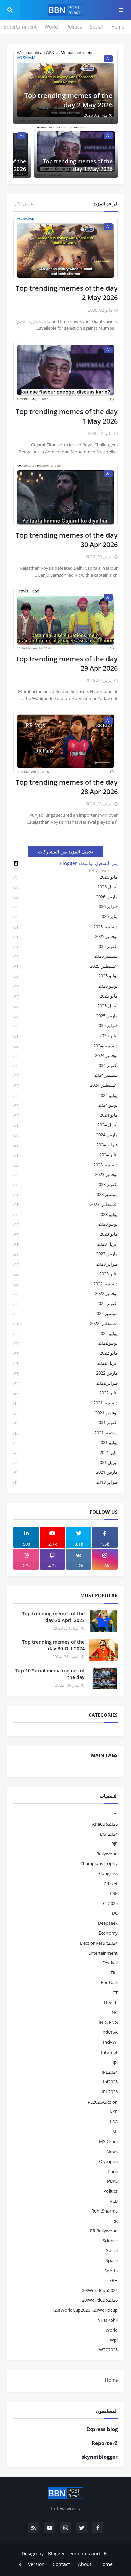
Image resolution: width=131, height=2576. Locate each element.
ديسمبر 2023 (65, 1165)
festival (110, 1963)
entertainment (103, 1953)
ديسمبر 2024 (65, 1046)
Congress (108, 1873)
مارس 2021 (65, 1472)
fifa (114, 1973)
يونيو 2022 (65, 1343)
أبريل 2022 (65, 1363)
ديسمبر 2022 (65, 1284)
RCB (114, 2201)
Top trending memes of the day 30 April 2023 (53, 1617)
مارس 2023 (65, 1254)
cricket (111, 1884)
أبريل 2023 (65, 1244)
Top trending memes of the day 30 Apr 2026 (67, 540)
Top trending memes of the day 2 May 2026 (68, 100)
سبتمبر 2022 (65, 1313)
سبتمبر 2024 (65, 1075)
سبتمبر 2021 (65, 1433)
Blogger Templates (69, 2553)
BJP (114, 1844)
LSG (114, 2122)
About (85, 2564)
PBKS (112, 2181)
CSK (114, 1893)
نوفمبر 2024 (65, 1055)
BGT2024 (109, 1834)
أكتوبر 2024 (65, 1065)
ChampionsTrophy (99, 1863)
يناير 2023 (65, 1274)
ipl (115, 2062)
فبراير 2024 (65, 1145)
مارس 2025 (65, 1016)
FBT (105, 2553)
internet (109, 2052)
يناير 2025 (65, 1035)
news (112, 2151)
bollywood (107, 1854)
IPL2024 (110, 2072)
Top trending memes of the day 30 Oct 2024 (53, 1645)
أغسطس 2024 (65, 1085)
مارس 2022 (65, 1373)
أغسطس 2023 (65, 1204)
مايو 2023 (65, 1234)
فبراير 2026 (65, 906)
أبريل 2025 (65, 1006)
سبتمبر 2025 (65, 956)
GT (115, 1993)
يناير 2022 (65, 1393)
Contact (61, 2564)
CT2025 (110, 1903)
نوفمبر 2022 (65, 1293)
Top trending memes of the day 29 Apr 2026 (67, 663)
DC (115, 1913)
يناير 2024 (65, 1155)
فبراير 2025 (65, 1025)
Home (118, 27)
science (110, 2241)
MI (115, 2131)
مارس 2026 (65, 897)
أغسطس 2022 (65, 1323)
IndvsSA (110, 2032)
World (51, 27)
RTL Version (32, 2564)
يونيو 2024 (65, 1105)
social (112, 2250)
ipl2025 (110, 2082)
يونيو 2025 (65, 986)
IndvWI (110, 2042)
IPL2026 (110, 2092)
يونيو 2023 (65, 1224)
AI (116, 1814)
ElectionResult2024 (99, 1943)
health (111, 2003)
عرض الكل (23, 204)
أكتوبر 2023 (65, 1184)
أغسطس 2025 (65, 966)
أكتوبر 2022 (65, 1303)
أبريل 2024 (65, 1125)
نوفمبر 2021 (65, 1413)
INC (114, 2012)
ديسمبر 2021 (65, 1403)
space (112, 2260)
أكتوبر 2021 (65, 1422)
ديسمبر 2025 (65, 927)
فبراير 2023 (65, 1264)
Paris (113, 2171)
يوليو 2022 (65, 1333)
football (109, 1982)
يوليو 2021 (65, 1442)
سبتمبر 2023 (65, 1194)
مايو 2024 (65, 1115)
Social (97, 27)
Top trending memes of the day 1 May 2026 (78, 165)
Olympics (108, 2161)
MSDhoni (108, 2141)
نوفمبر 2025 (65, 936)
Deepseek (108, 1923)
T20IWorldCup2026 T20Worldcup (85, 2310)
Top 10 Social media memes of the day (50, 1674)
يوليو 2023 (65, 1214)
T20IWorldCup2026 (99, 2300)
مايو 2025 (65, 996)
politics (111, 2191)
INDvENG (108, 2022)
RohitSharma (104, 2211)
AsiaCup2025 (105, 1824)
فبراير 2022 (65, 1383)
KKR (114, 2112)
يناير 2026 (65, 916)
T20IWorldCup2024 (99, 2290)
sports (111, 2271)
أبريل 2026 (65, 887)
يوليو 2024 (65, 1095)
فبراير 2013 (65, 1482)
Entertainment (20, 27)
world (112, 2330)
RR (115, 2221)
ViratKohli (108, 2320)
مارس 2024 (65, 1135)
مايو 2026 (65, 877)
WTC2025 (108, 2350)
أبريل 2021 (65, 1462)
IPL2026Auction (102, 2102)
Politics (74, 27)
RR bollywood (104, 2231)
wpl (114, 2340)
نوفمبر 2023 (65, 1174)
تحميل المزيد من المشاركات (66, 852)
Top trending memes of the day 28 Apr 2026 (67, 787)
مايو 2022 (65, 1353)
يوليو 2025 (65, 976)
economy (108, 1933)
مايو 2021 (65, 1452)
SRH (113, 2280)
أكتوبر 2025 (65, 946)
